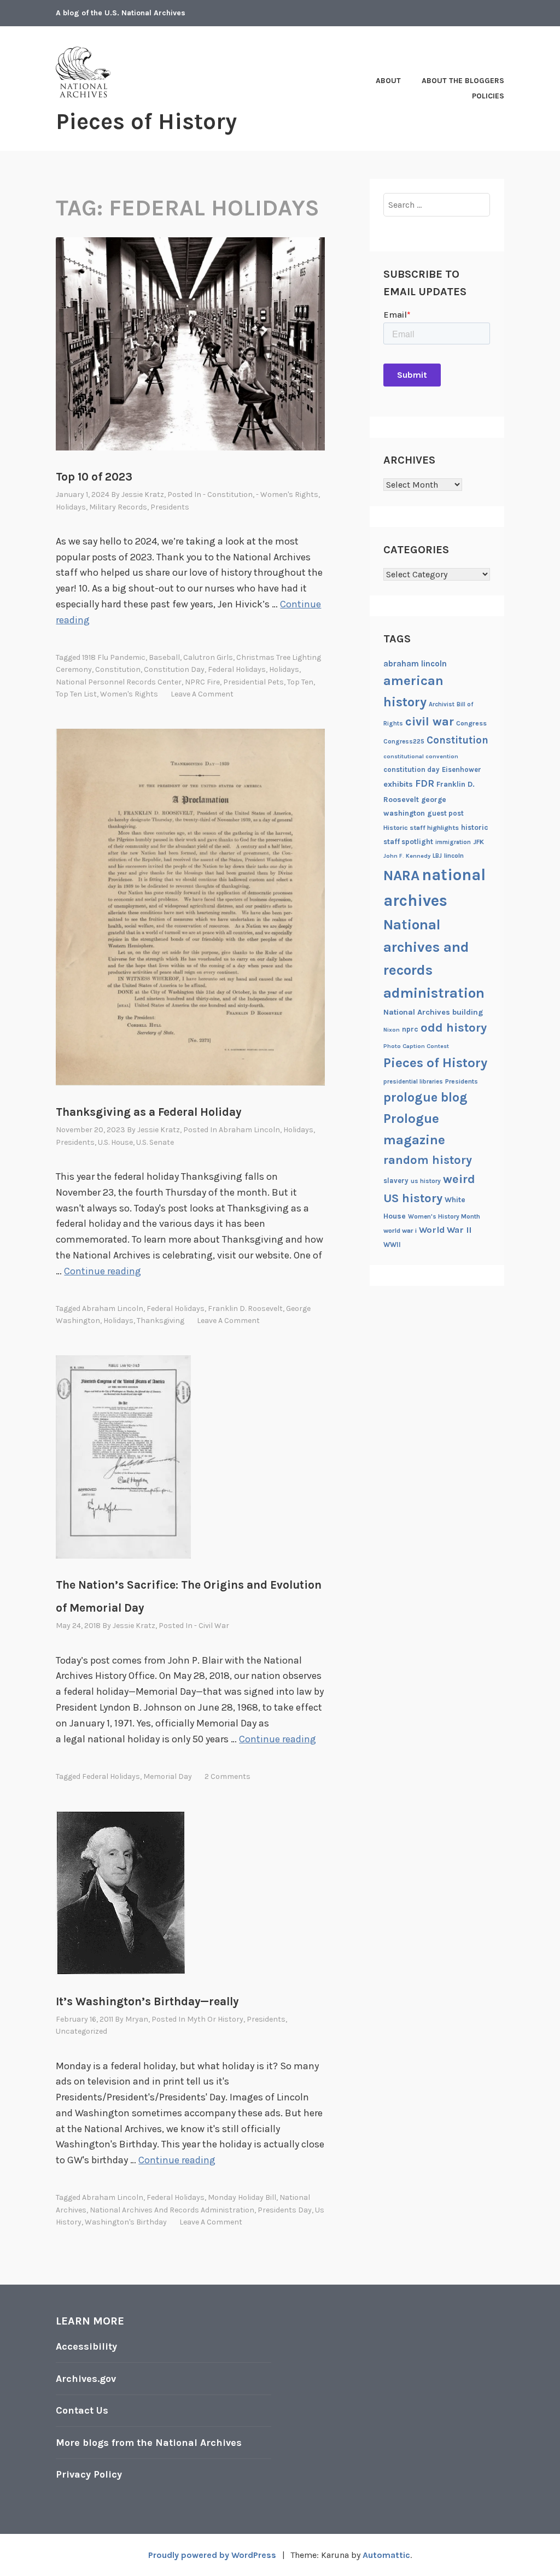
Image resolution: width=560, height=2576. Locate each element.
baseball (164, 657)
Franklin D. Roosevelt (245, 1309)
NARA (401, 876)
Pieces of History (146, 121)
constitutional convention (421, 756)
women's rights (129, 694)
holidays (284, 669)
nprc (410, 1029)
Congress (471, 723)
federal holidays (237, 669)
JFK (479, 842)
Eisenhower (462, 769)
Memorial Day (168, 1776)
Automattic (386, 2555)
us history (426, 1181)
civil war (430, 722)
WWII (392, 1245)
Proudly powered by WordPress (212, 2555)
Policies (488, 96)
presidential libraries (413, 1082)
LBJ (437, 856)
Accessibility (86, 2346)
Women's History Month (444, 1216)
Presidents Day (285, 2210)
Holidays (71, 507)
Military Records (118, 507)
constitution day (174, 669)
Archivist (442, 704)
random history (428, 1160)
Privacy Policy (89, 2474)
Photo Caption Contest (416, 1046)
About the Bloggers (463, 81)
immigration (453, 842)
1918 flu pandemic (114, 657)
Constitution (118, 669)
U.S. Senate (155, 1142)
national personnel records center (119, 682)
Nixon (392, 1030)
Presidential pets (253, 682)
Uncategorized (81, 2031)
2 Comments (227, 1776)
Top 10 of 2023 (94, 477)
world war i (400, 1231)
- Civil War (212, 1626)
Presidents (170, 507)
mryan (137, 2019)
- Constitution (228, 494)
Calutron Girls (208, 657)
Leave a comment (202, 694)
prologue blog (425, 1097)
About (388, 81)
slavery (396, 1181)
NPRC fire (202, 682)
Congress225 (404, 741)
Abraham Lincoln (249, 1130)
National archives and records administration (172, 2210)
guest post (445, 813)
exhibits (398, 784)
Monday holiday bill (242, 2197)
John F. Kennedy (407, 856)
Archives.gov (86, 2379)
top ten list (76, 694)
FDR (425, 784)
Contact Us (82, 2410)
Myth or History (215, 2019)
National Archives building (433, 1012)
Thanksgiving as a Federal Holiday (148, 1112)
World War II (445, 1230)
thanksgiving (161, 1321)
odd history (454, 1028)
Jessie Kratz (143, 494)
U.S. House (115, 1142)
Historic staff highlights (421, 828)
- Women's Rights (287, 494)
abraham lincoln (113, 1309)
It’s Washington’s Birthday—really (147, 2001)
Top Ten (300, 682)
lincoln (454, 856)
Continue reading (103, 1271)
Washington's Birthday (126, 2222)
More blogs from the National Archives (149, 2443)
